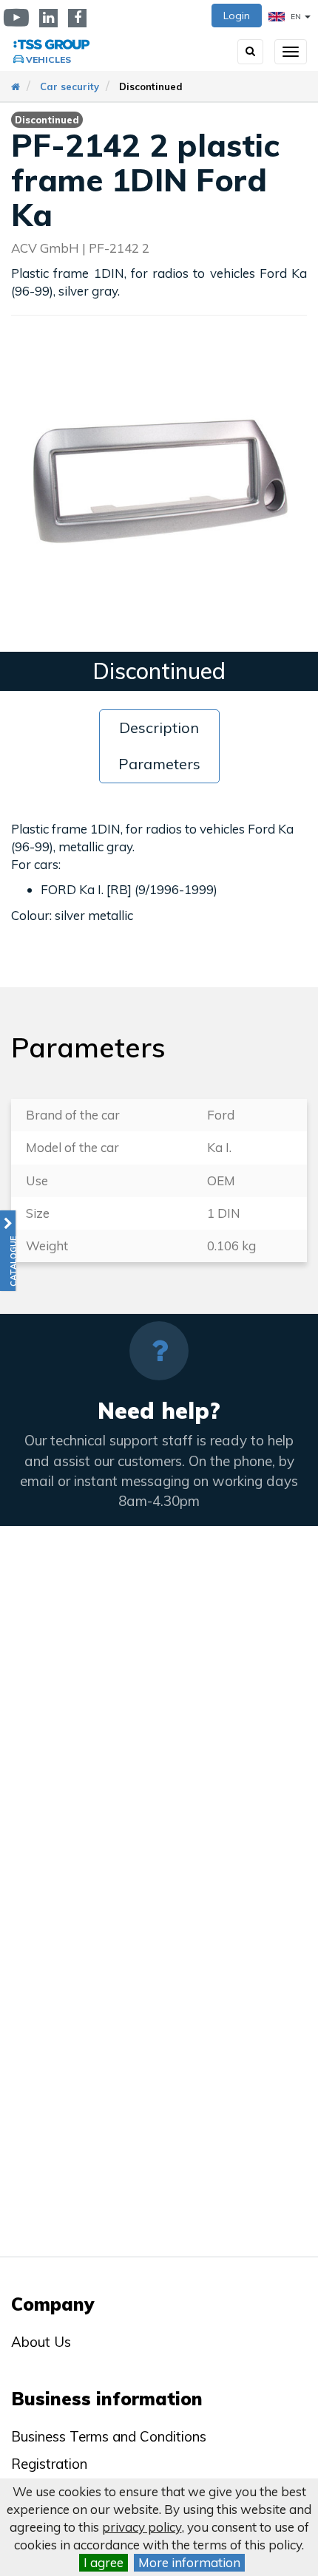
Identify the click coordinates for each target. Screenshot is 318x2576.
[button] (8, 1251)
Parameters (159, 764)
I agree (104, 2562)
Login (237, 16)
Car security (70, 86)
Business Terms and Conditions (109, 2436)
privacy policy (142, 2527)
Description (159, 728)
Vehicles (48, 59)
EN (296, 17)
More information (189, 2562)
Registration (49, 2464)
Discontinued (151, 86)
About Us (41, 2342)
